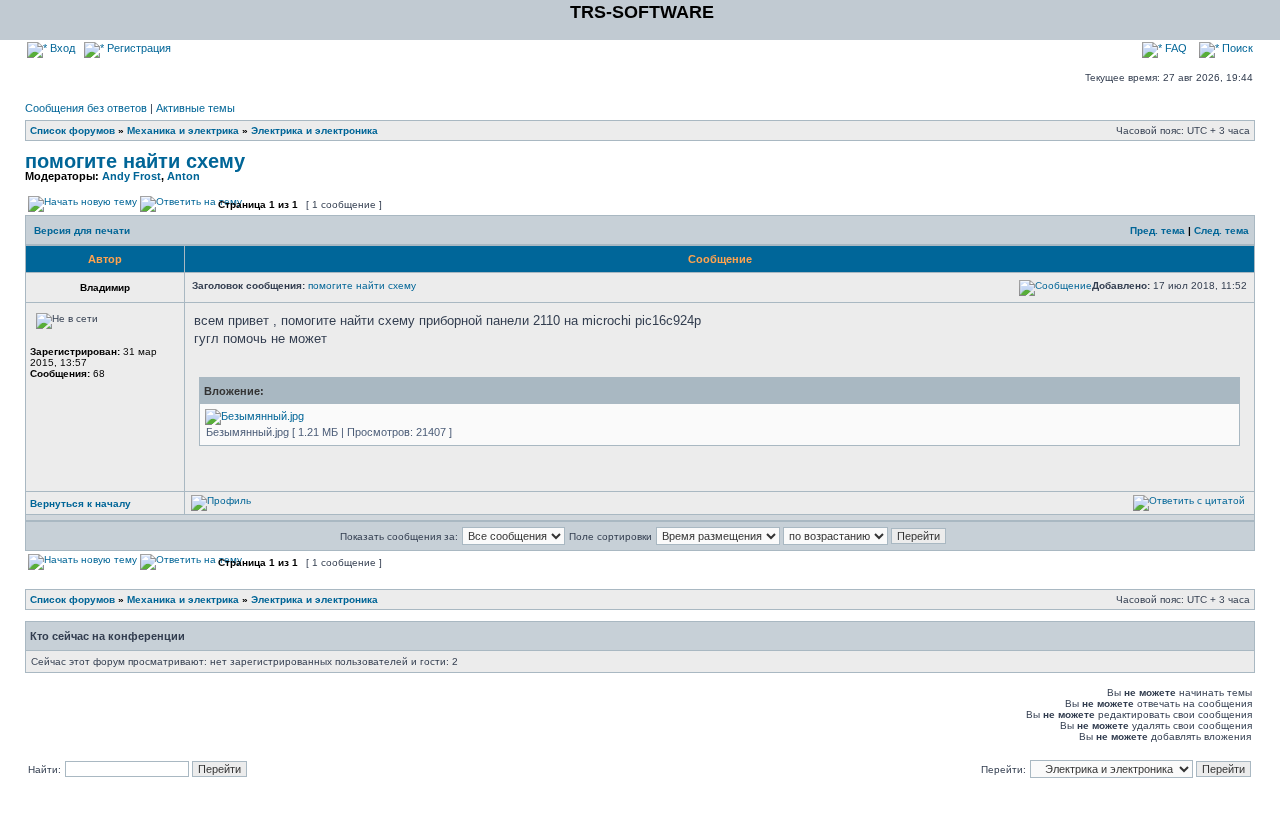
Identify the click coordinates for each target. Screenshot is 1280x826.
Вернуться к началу (80, 503)
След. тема (1221, 230)
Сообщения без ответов (86, 108)
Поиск (1236, 48)
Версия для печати (82, 230)
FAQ (1174, 48)
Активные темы (195, 108)
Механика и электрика (183, 130)
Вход (61, 48)
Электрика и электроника (314, 130)
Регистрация (137, 48)
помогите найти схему (135, 161)
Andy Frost (131, 176)
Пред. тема (1157, 230)
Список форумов (72, 130)
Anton (183, 176)
